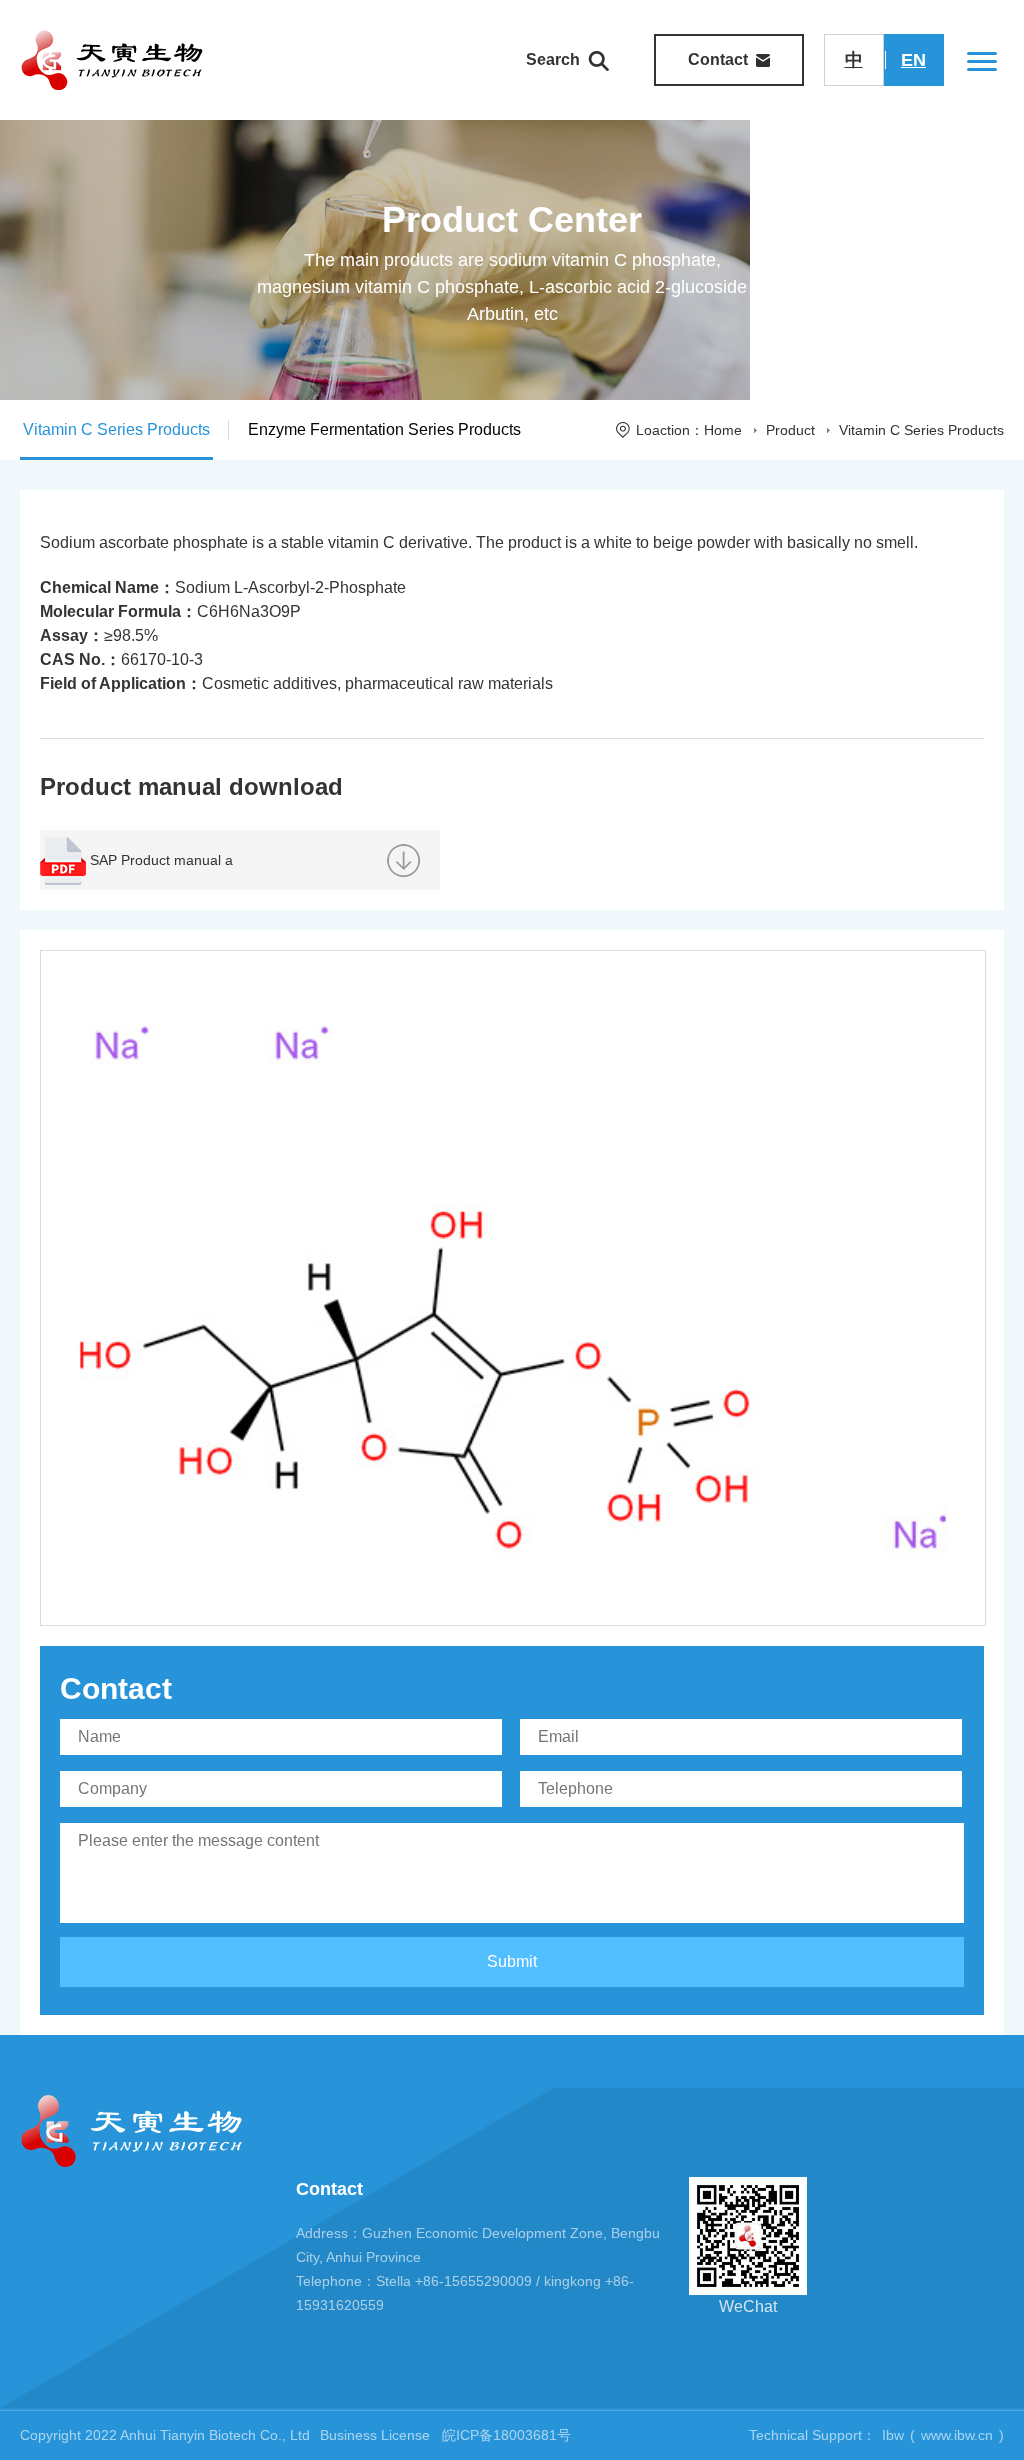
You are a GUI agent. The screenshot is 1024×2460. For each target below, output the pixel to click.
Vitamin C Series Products (921, 430)
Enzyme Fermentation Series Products (384, 429)
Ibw (893, 2435)
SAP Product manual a (161, 860)
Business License (375, 2435)
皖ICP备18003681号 (506, 2435)
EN (913, 60)
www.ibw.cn (957, 2435)
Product (790, 430)
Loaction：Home (689, 430)
